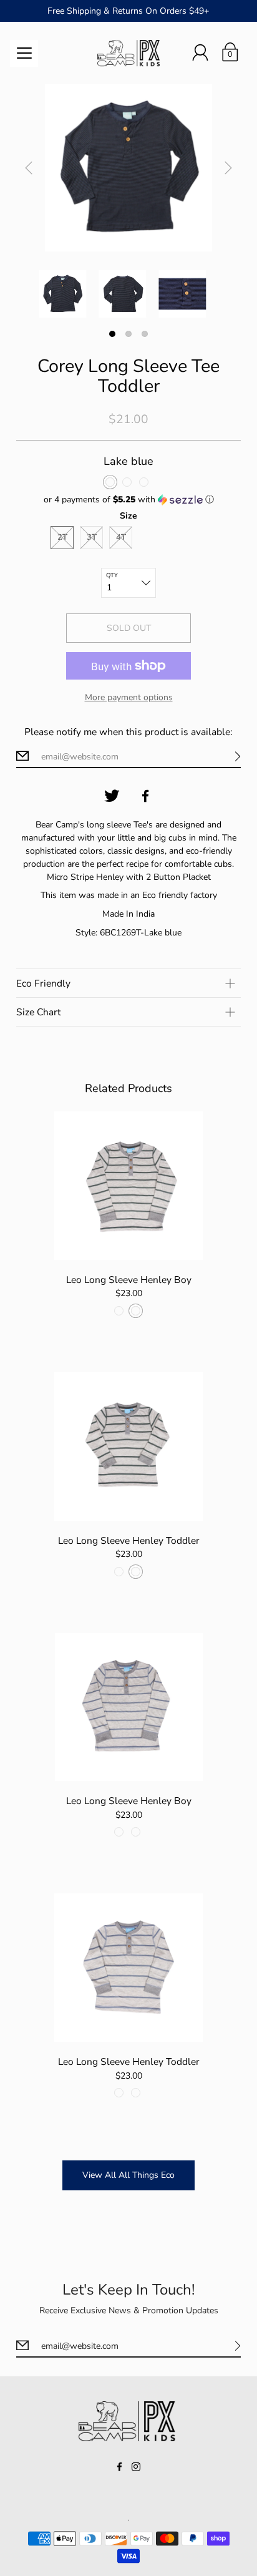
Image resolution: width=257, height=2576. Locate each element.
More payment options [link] (129, 697)
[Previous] (29, 168)
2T (62, 537)
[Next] (228, 168)
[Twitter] (112, 796)
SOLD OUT (129, 628)
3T (92, 537)
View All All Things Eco (128, 2175)
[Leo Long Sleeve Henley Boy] (129, 1186)
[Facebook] (145, 796)
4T (121, 537)
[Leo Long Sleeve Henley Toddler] (129, 1447)
